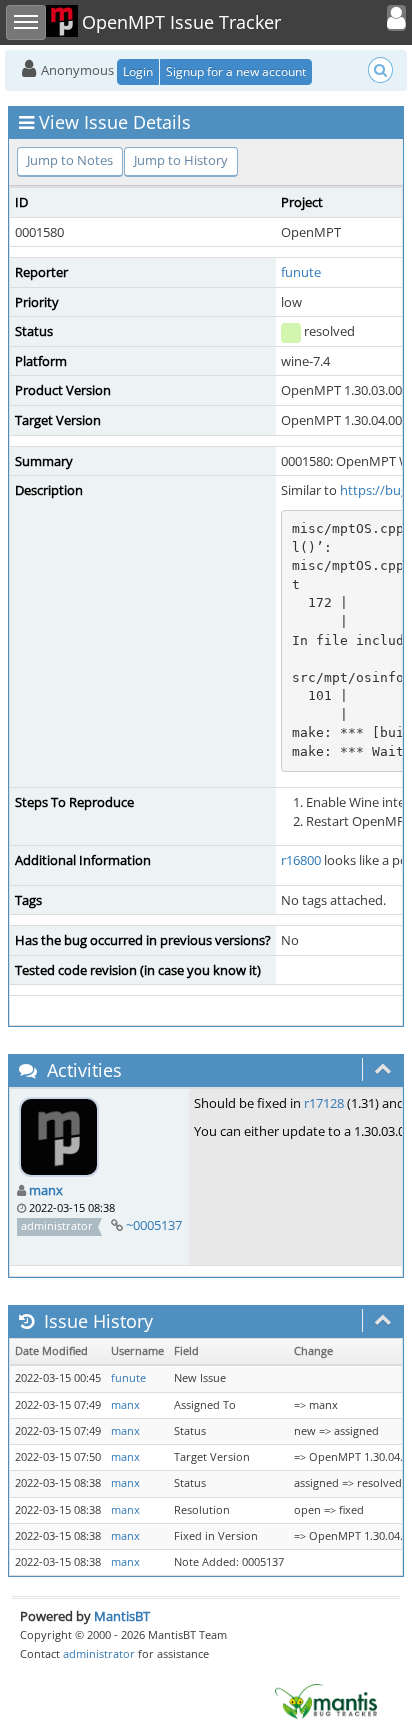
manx (46, 1190)
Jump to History (181, 160)
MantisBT (122, 1616)
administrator (99, 1653)
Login (138, 71)
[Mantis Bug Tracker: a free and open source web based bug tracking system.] (326, 1700)
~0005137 (154, 1225)
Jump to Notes (70, 160)
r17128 (324, 1103)
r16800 (301, 860)
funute (301, 272)
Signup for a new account (236, 71)
